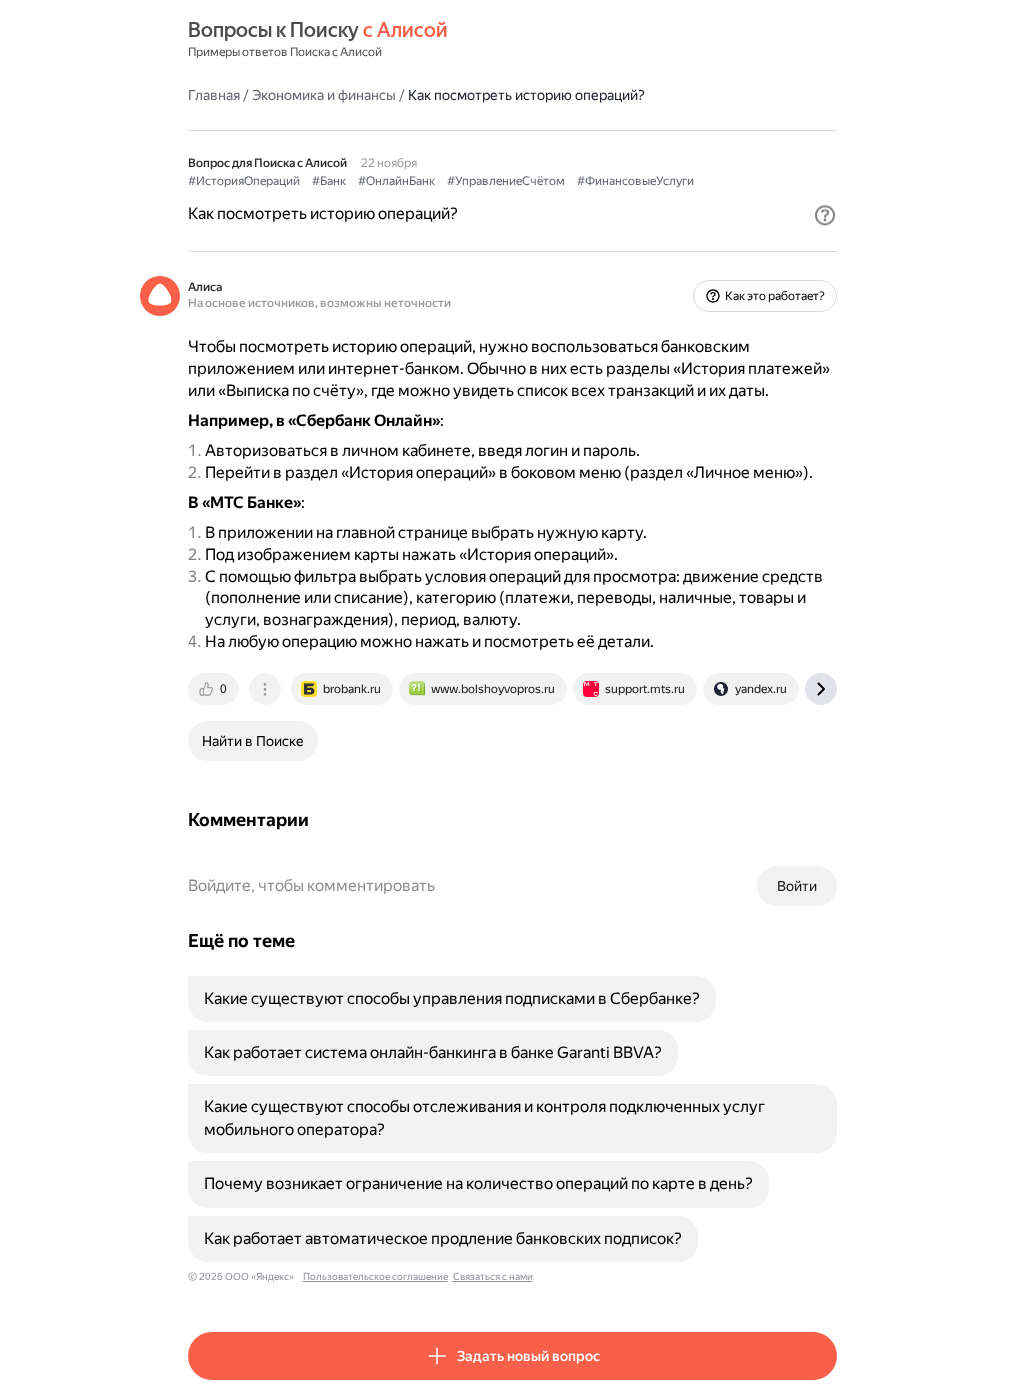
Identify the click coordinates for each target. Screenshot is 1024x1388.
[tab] (215, 689)
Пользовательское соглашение (375, 1276)
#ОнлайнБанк (396, 181)
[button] (825, 215)
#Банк (329, 181)
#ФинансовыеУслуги (635, 181)
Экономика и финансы (324, 95)
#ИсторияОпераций (244, 181)
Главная (214, 95)
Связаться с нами (493, 1276)
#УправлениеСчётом (506, 181)
